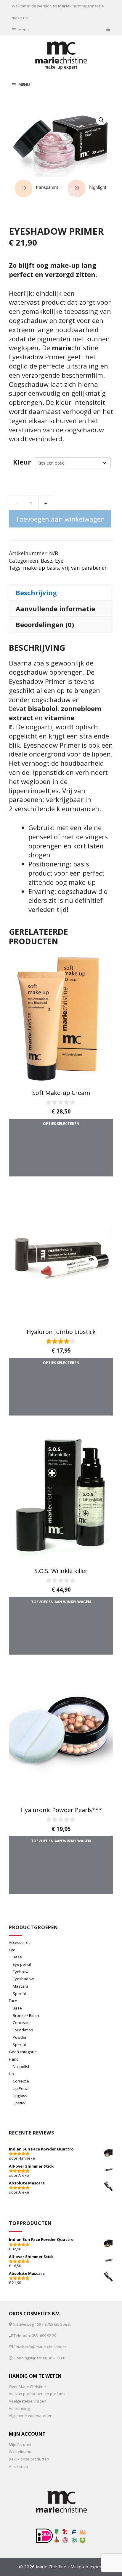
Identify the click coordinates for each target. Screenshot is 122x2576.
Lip (11, 2074)
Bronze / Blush (26, 2015)
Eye (59, 561)
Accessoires (20, 1942)
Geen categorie (23, 2052)
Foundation (23, 2030)
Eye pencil (22, 1964)
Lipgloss (20, 2095)
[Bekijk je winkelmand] (108, 30)
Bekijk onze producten (29, 2459)
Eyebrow (21, 1972)
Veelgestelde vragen (28, 2401)
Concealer (22, 2023)
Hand (14, 2059)
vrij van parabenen (85, 568)
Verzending (19, 2408)
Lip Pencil (21, 2088)
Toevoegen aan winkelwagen (60, 519)
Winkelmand (20, 2452)
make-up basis (41, 568)
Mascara (21, 1986)
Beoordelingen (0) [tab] (45, 624)
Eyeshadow (23, 1979)
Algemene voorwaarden (31, 2416)
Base (46, 561)
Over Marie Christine (27, 2387)
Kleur (22, 462)
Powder (20, 2037)
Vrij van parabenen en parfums (37, 2394)
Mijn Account (20, 2444)
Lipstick (19, 2103)
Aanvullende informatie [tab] (55, 608)
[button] (101, 120)
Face (13, 2001)
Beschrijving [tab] (36, 593)
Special (19, 1994)
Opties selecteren (61, 1124)
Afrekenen (19, 2466)
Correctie (21, 2081)
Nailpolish (22, 2067)
